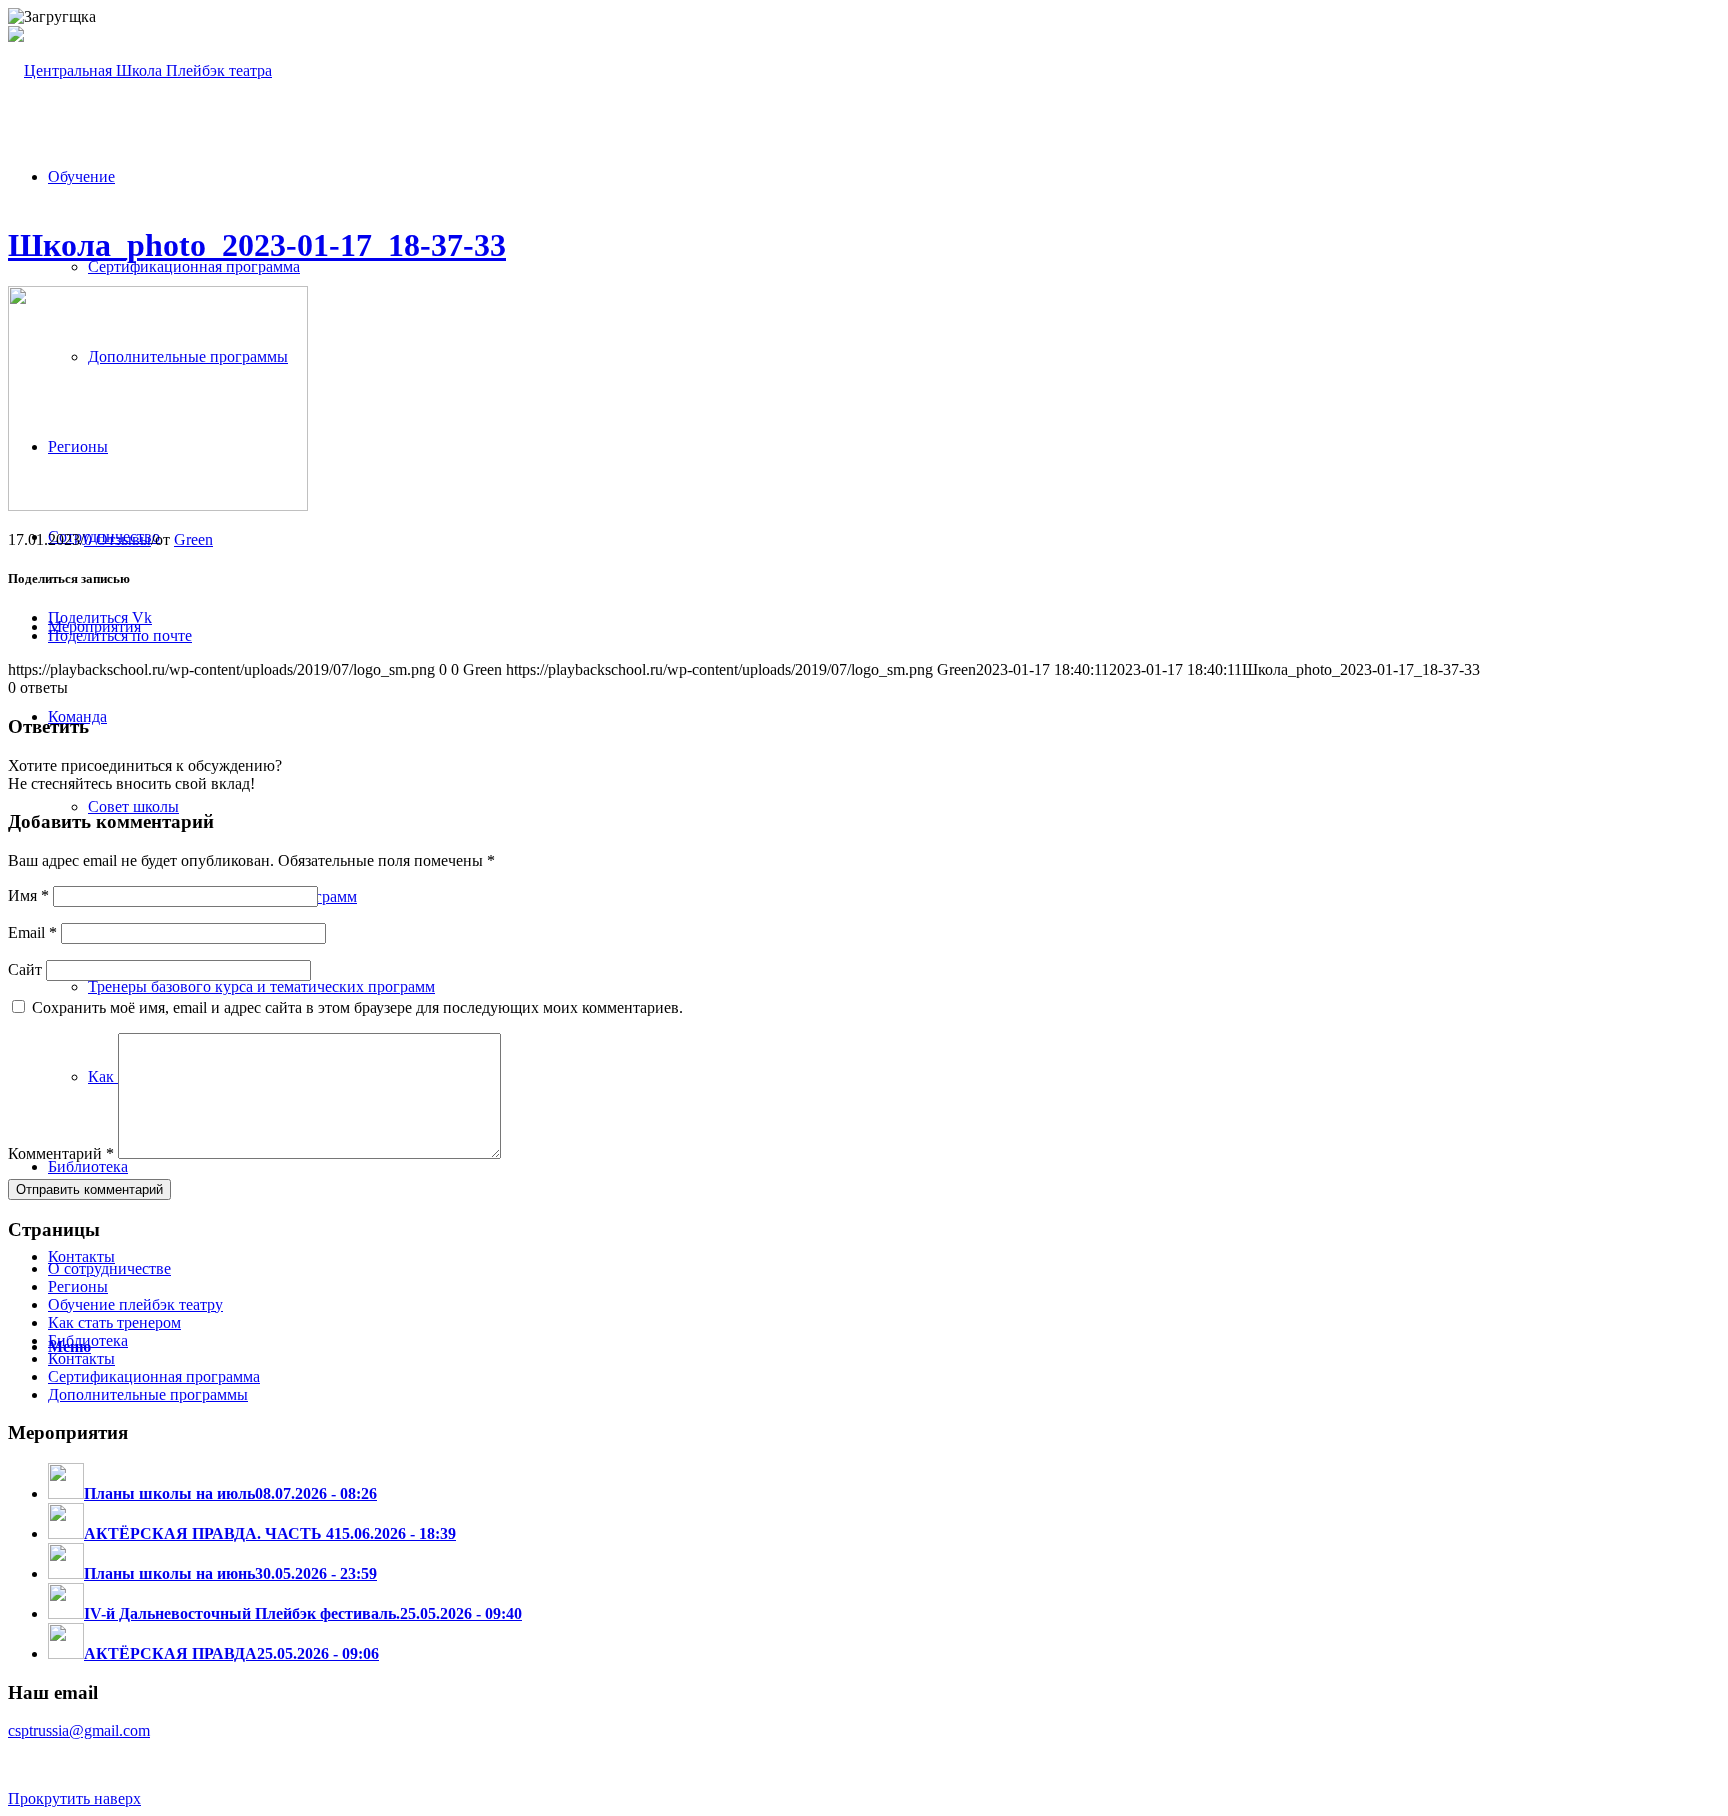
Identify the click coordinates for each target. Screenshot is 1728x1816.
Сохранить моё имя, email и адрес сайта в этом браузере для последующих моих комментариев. (357, 1007)
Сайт (25, 969)
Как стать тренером (114, 1322)
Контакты (81, 1358)
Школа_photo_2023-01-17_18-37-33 (257, 245)
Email (32, 932)
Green (193, 539)
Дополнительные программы (148, 1394)
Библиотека (88, 1340)
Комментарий (61, 1153)
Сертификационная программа (154, 1376)
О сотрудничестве (109, 1268)
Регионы (78, 1286)
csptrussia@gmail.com (79, 1730)
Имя (28, 895)
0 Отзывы (117, 539)
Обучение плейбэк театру (135, 1304)
